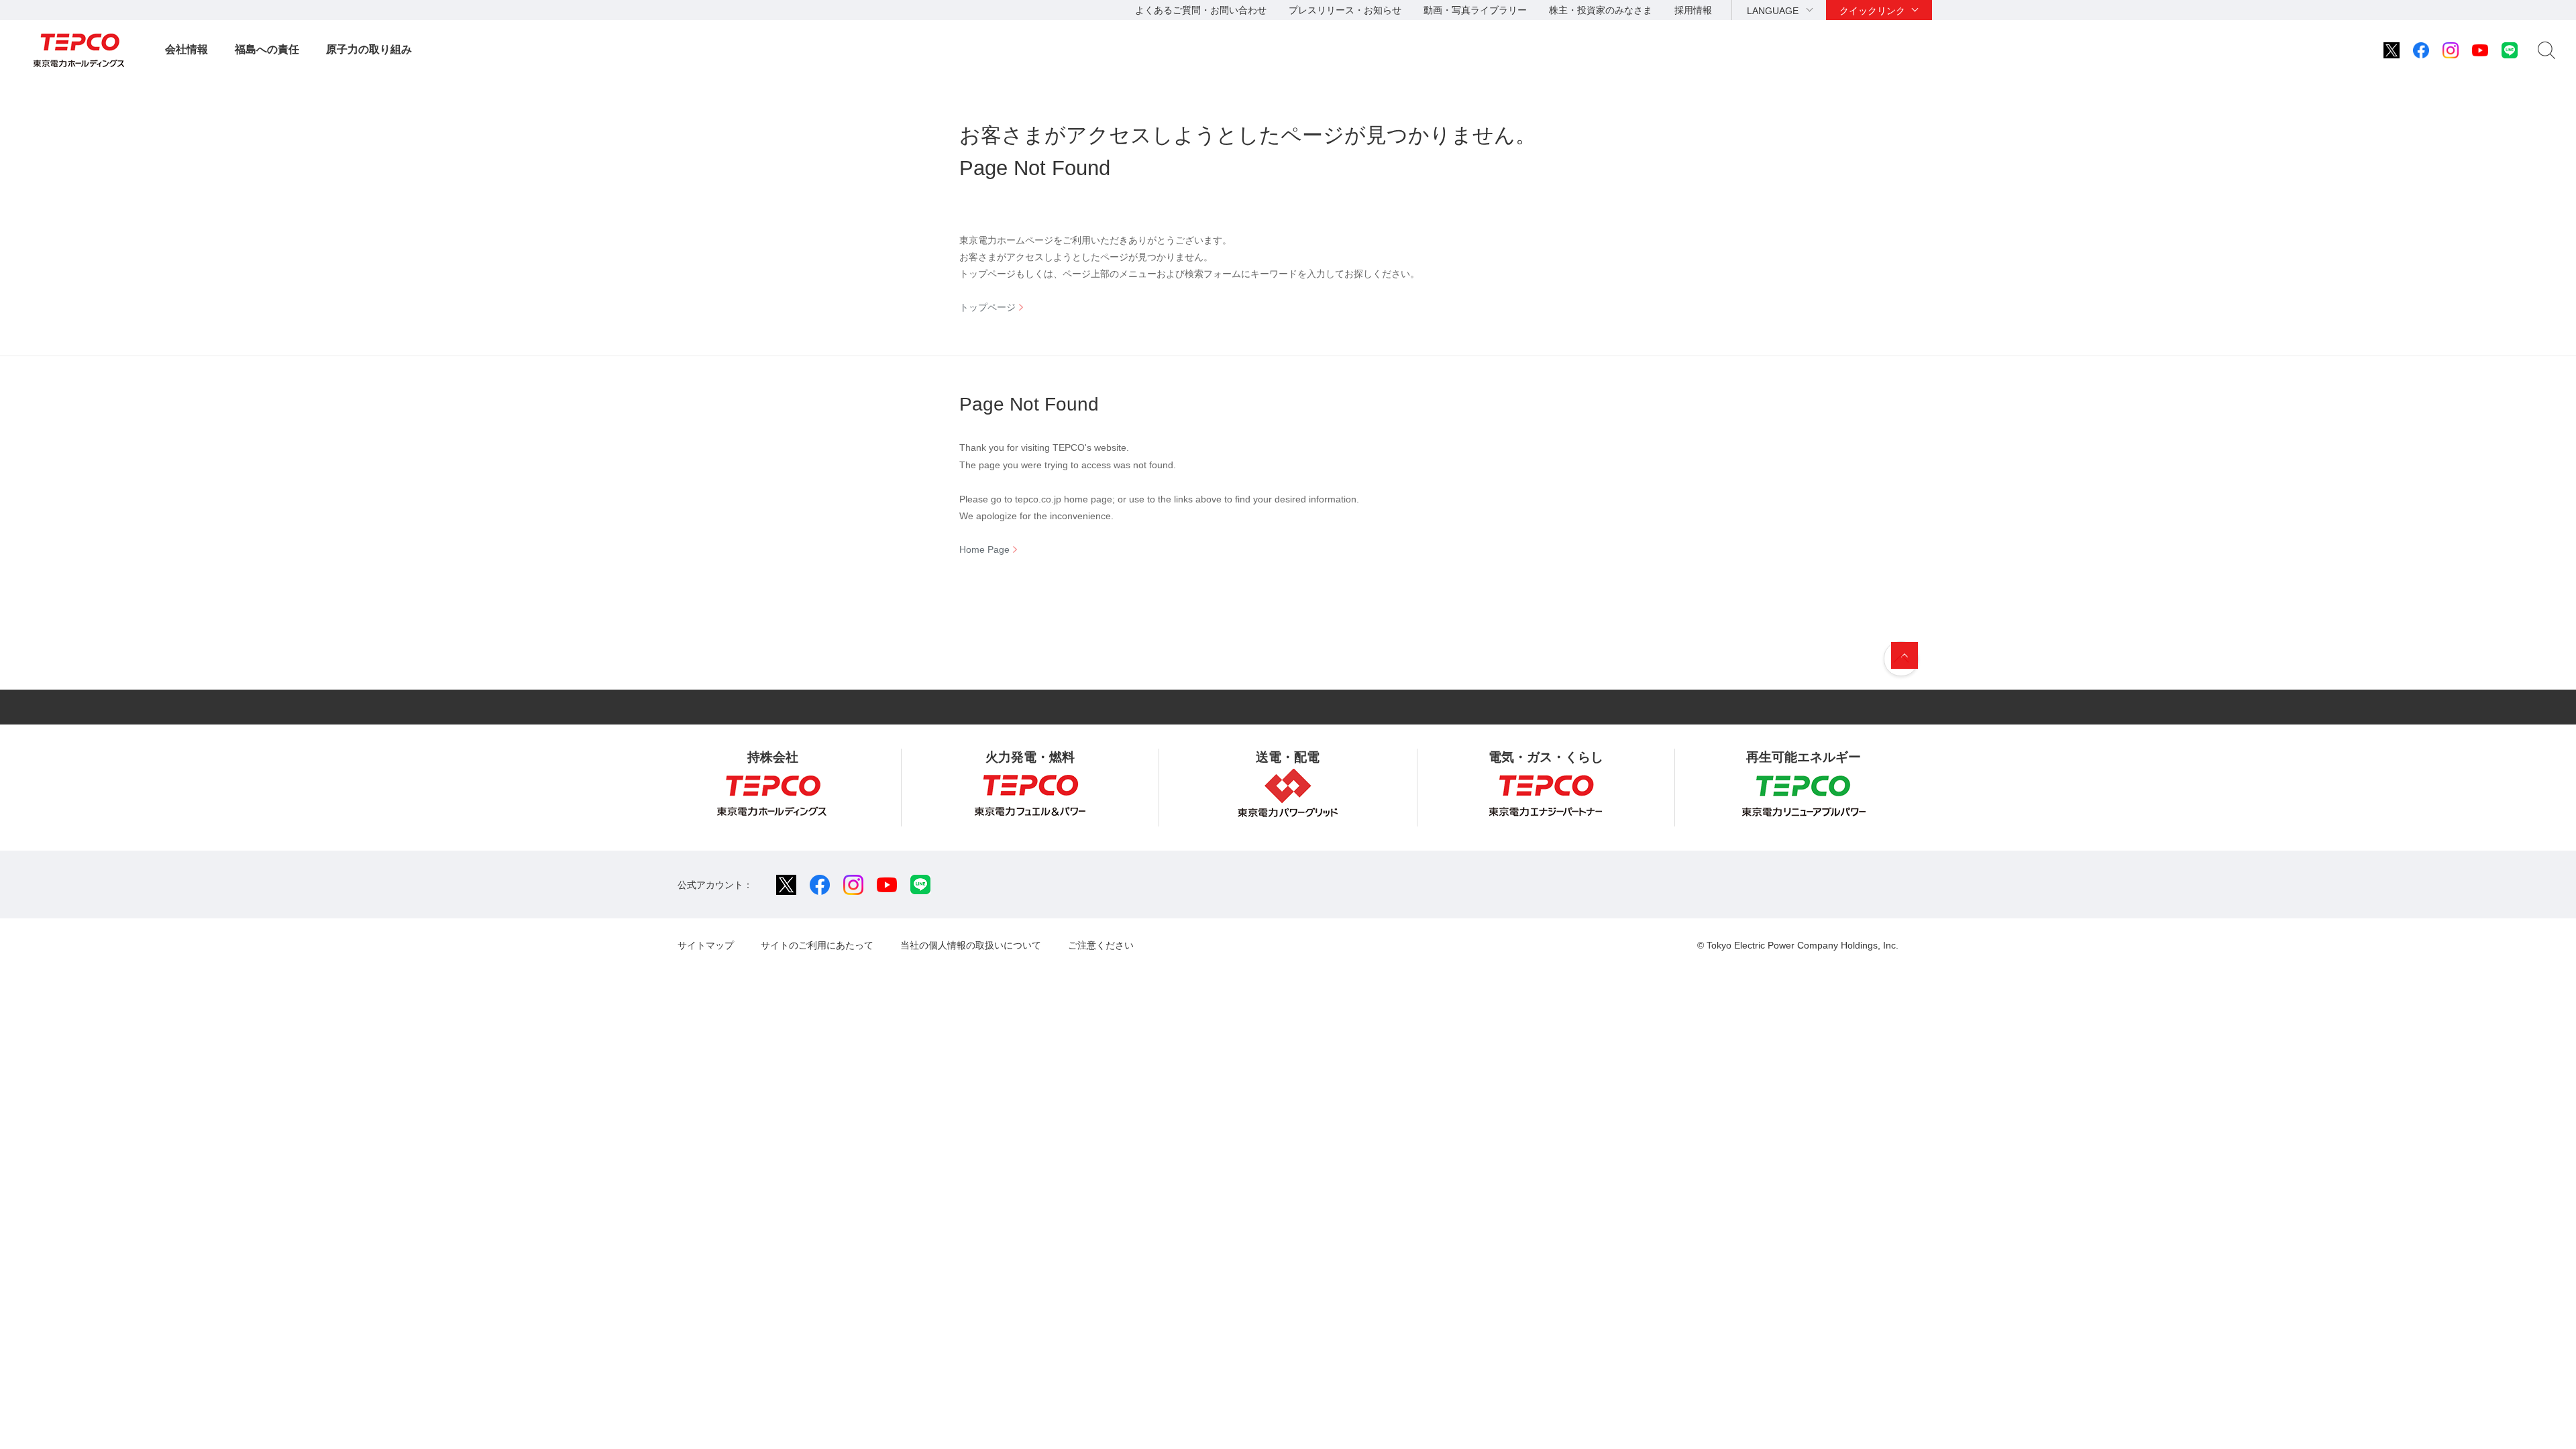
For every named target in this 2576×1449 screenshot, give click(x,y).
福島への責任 (267, 49)
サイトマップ (706, 945)
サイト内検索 (2546, 50)
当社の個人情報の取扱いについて (971, 945)
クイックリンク (1872, 11)
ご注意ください (1101, 945)
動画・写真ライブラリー (1475, 10)
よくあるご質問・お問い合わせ (1201, 10)
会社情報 (186, 49)
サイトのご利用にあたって (817, 945)
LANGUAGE (1773, 11)
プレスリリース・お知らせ (1345, 10)
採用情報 (1693, 10)
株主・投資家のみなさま (1601, 10)
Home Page (984, 549)
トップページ (987, 307)
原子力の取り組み (369, 49)
